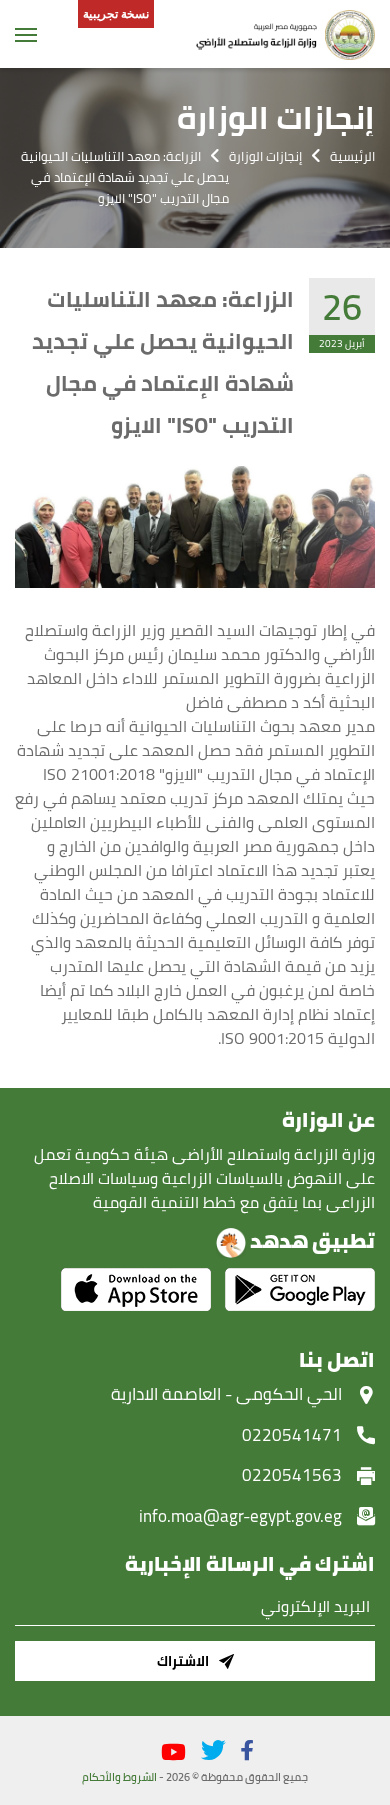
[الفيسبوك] (247, 1750)
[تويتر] (213, 1750)
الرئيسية (352, 156)
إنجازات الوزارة (265, 156)
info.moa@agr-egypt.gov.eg (240, 1516)
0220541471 (292, 1435)
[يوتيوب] (173, 1752)
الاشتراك (183, 1661)
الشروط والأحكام (119, 1777)
